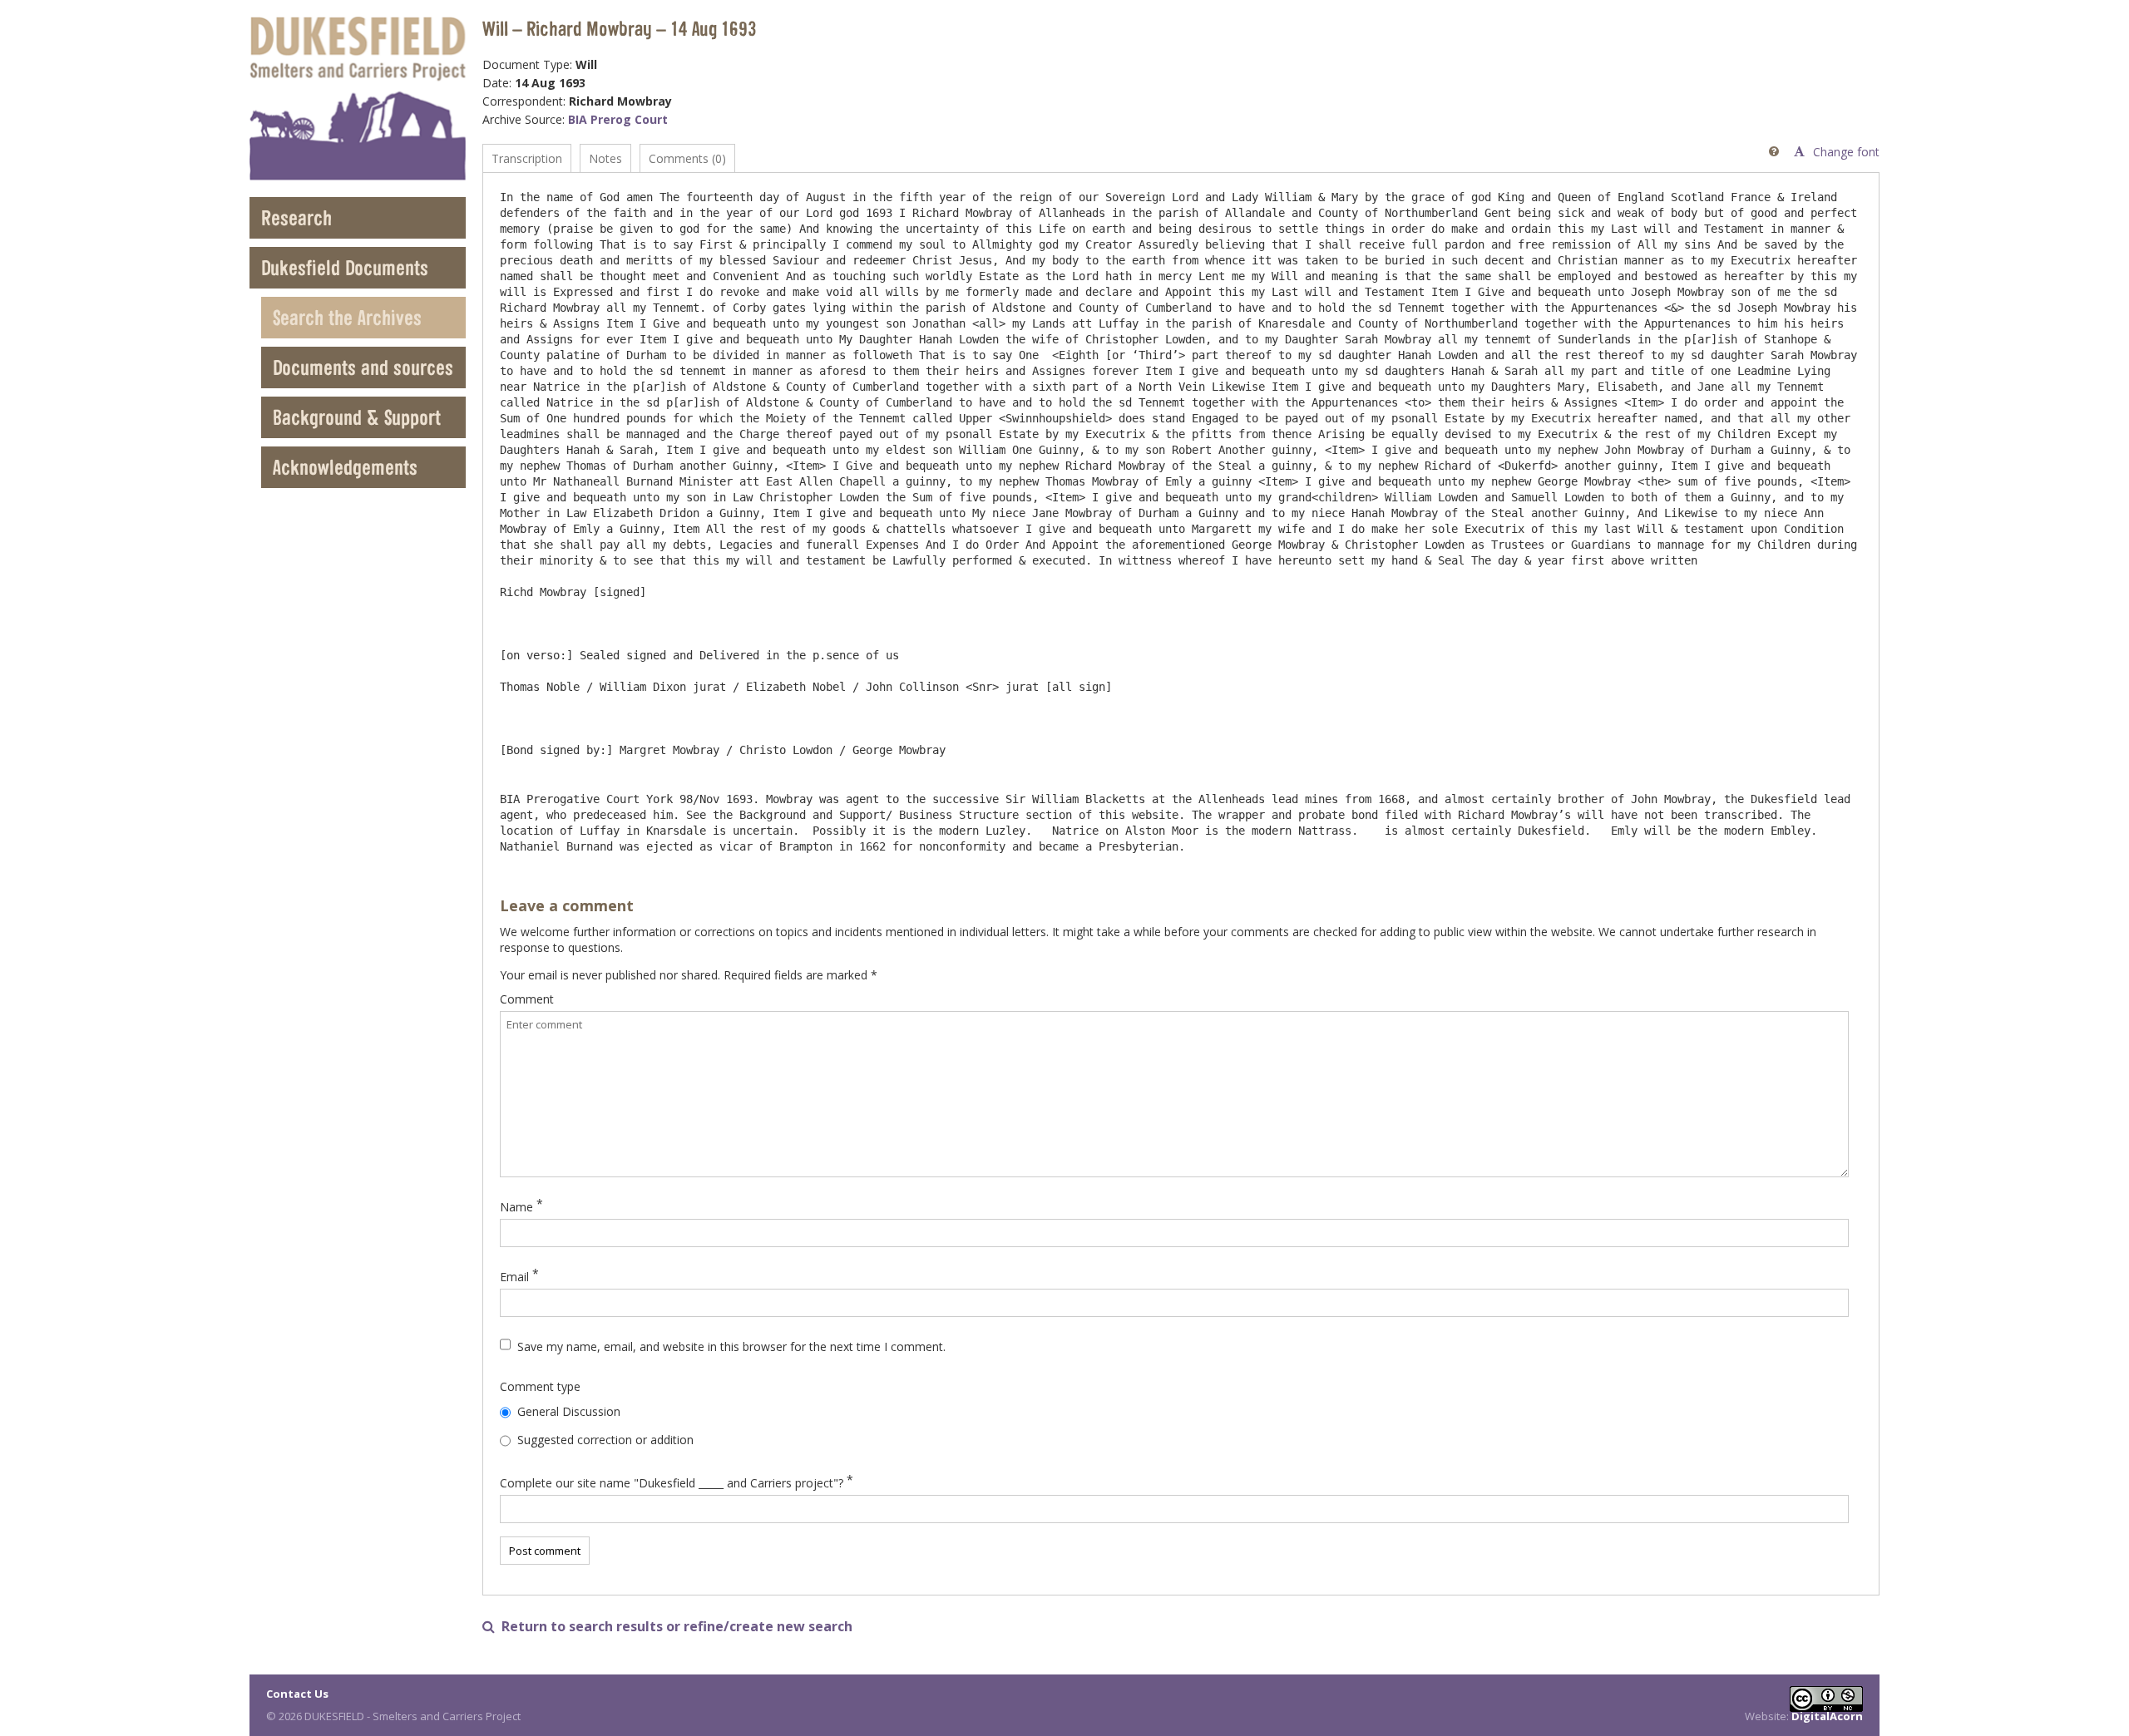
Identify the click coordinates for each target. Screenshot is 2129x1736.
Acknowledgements (345, 467)
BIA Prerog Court (618, 119)
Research (296, 217)
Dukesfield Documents (345, 267)
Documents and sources (363, 367)
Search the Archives (347, 317)
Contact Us (297, 1694)
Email (514, 1277)
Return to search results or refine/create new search (667, 1627)
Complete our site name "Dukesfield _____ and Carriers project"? (672, 1483)
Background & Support (357, 417)
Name (516, 1207)
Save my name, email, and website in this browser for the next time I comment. (731, 1346)
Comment (527, 999)
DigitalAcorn (1827, 1716)
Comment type (540, 1386)
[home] (358, 99)
